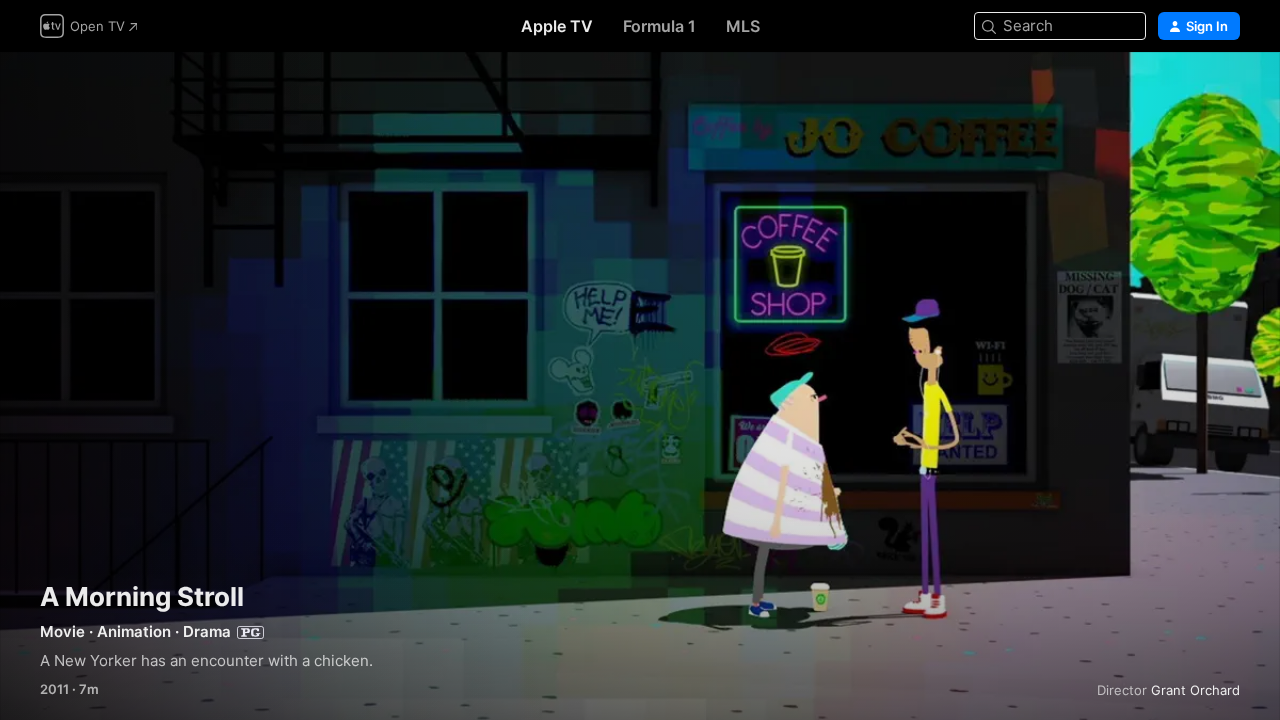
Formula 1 (659, 26)
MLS (743, 26)
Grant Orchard (1195, 690)
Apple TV (557, 26)
